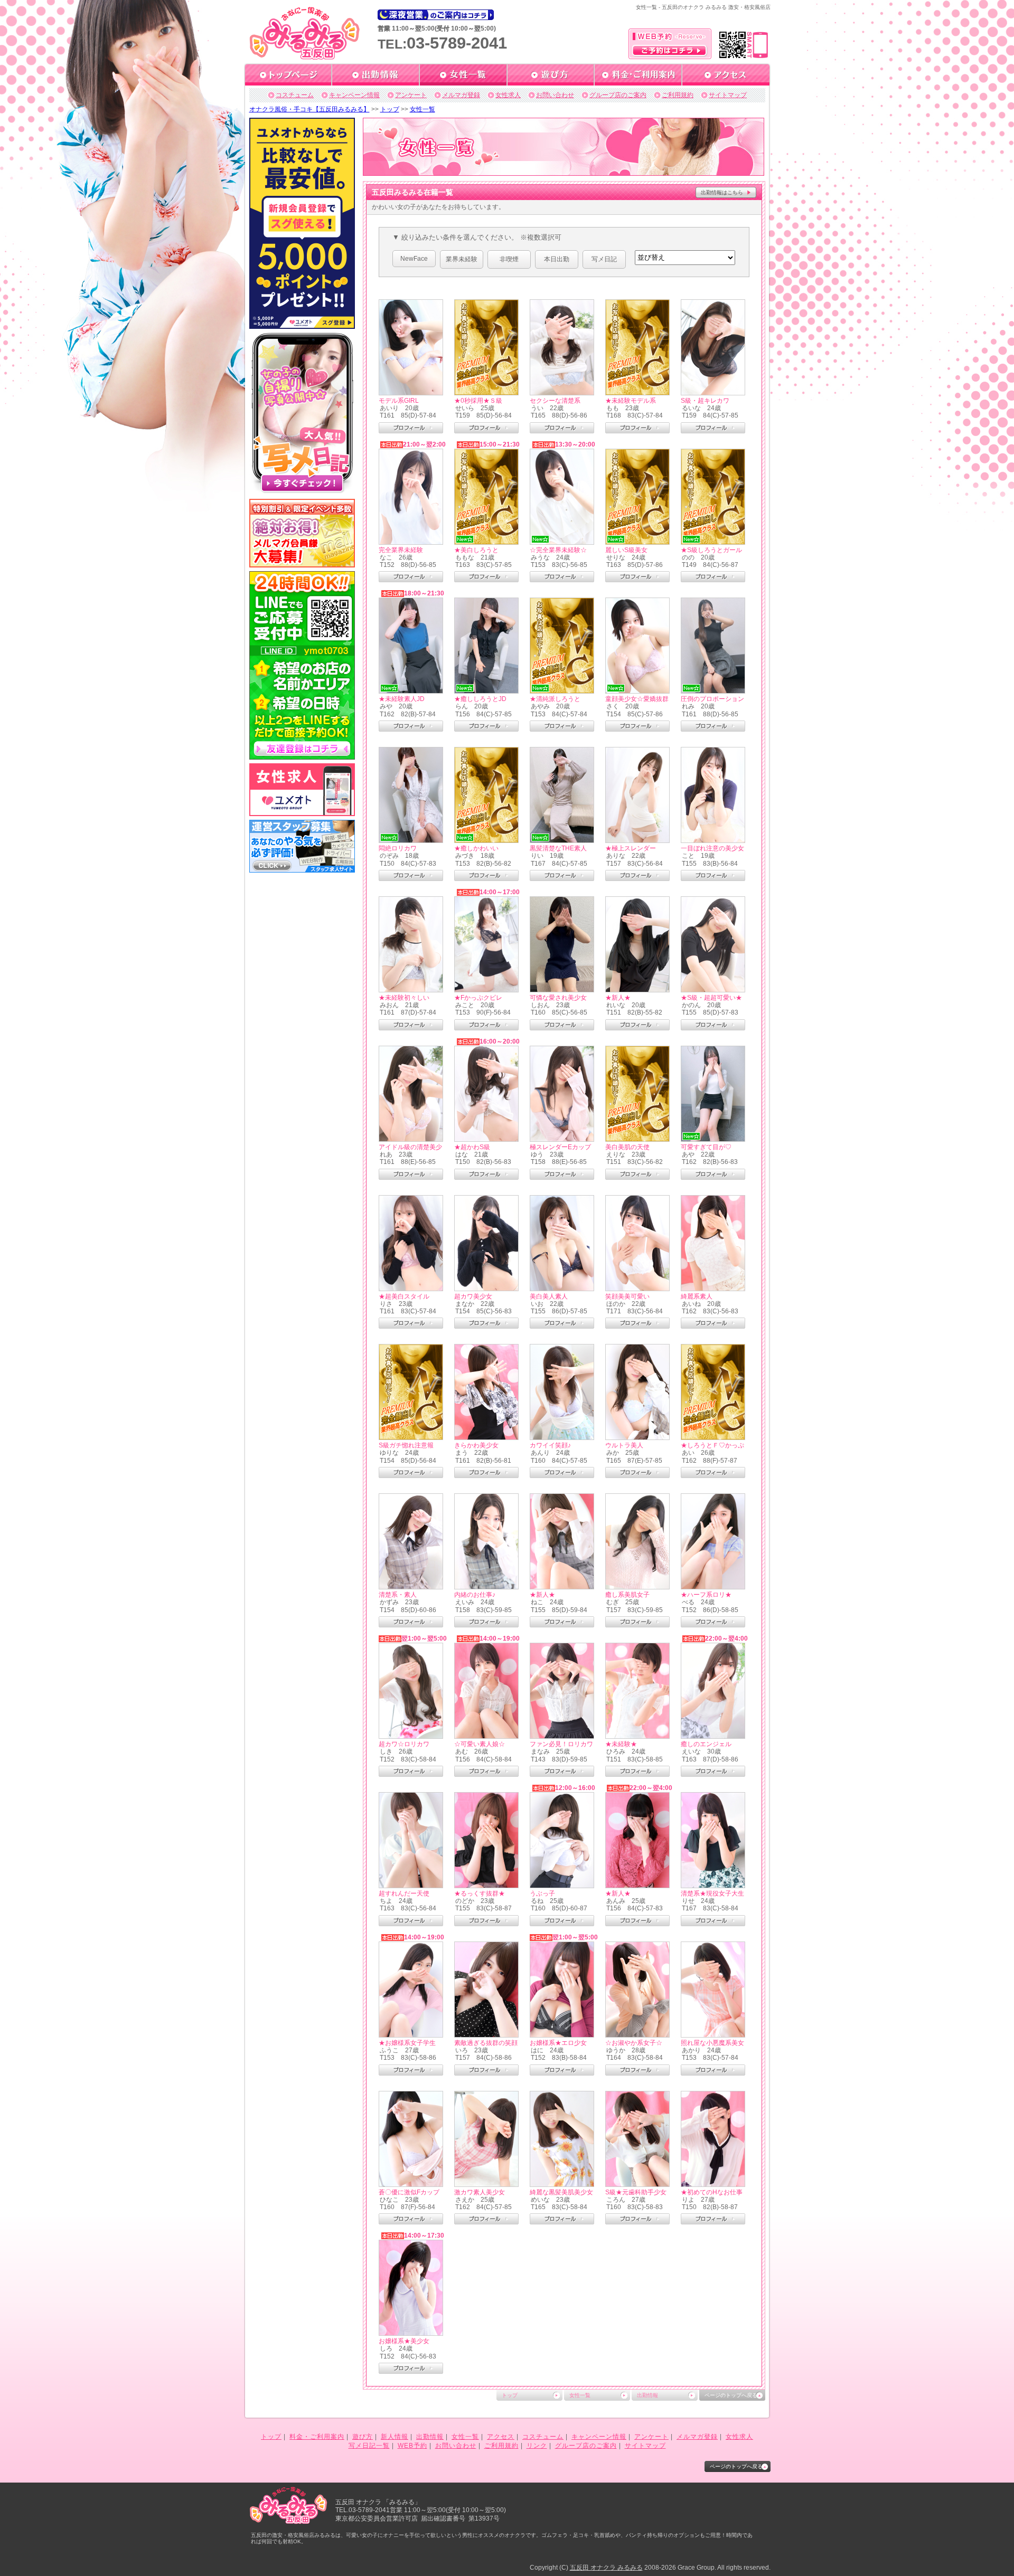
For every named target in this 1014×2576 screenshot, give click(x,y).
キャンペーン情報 (354, 95)
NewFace (414, 259)
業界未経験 (462, 259)
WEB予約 (412, 2446)
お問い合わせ (555, 95)
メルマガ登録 (461, 95)
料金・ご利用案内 (317, 2437)
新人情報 (395, 2437)
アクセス (501, 2437)
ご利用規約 (678, 95)
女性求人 (508, 95)
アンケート (411, 95)
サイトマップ (728, 95)
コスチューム (295, 95)
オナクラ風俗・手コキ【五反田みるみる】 (309, 109)
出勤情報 (647, 2395)
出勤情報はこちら (722, 192)
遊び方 (363, 2437)
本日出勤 (557, 259)
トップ (390, 109)
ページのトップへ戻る (731, 2395)
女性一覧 (422, 109)
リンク (537, 2446)
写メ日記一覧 (369, 2446)
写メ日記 (604, 259)
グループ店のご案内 (618, 95)
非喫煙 (509, 259)
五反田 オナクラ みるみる (606, 2568)
